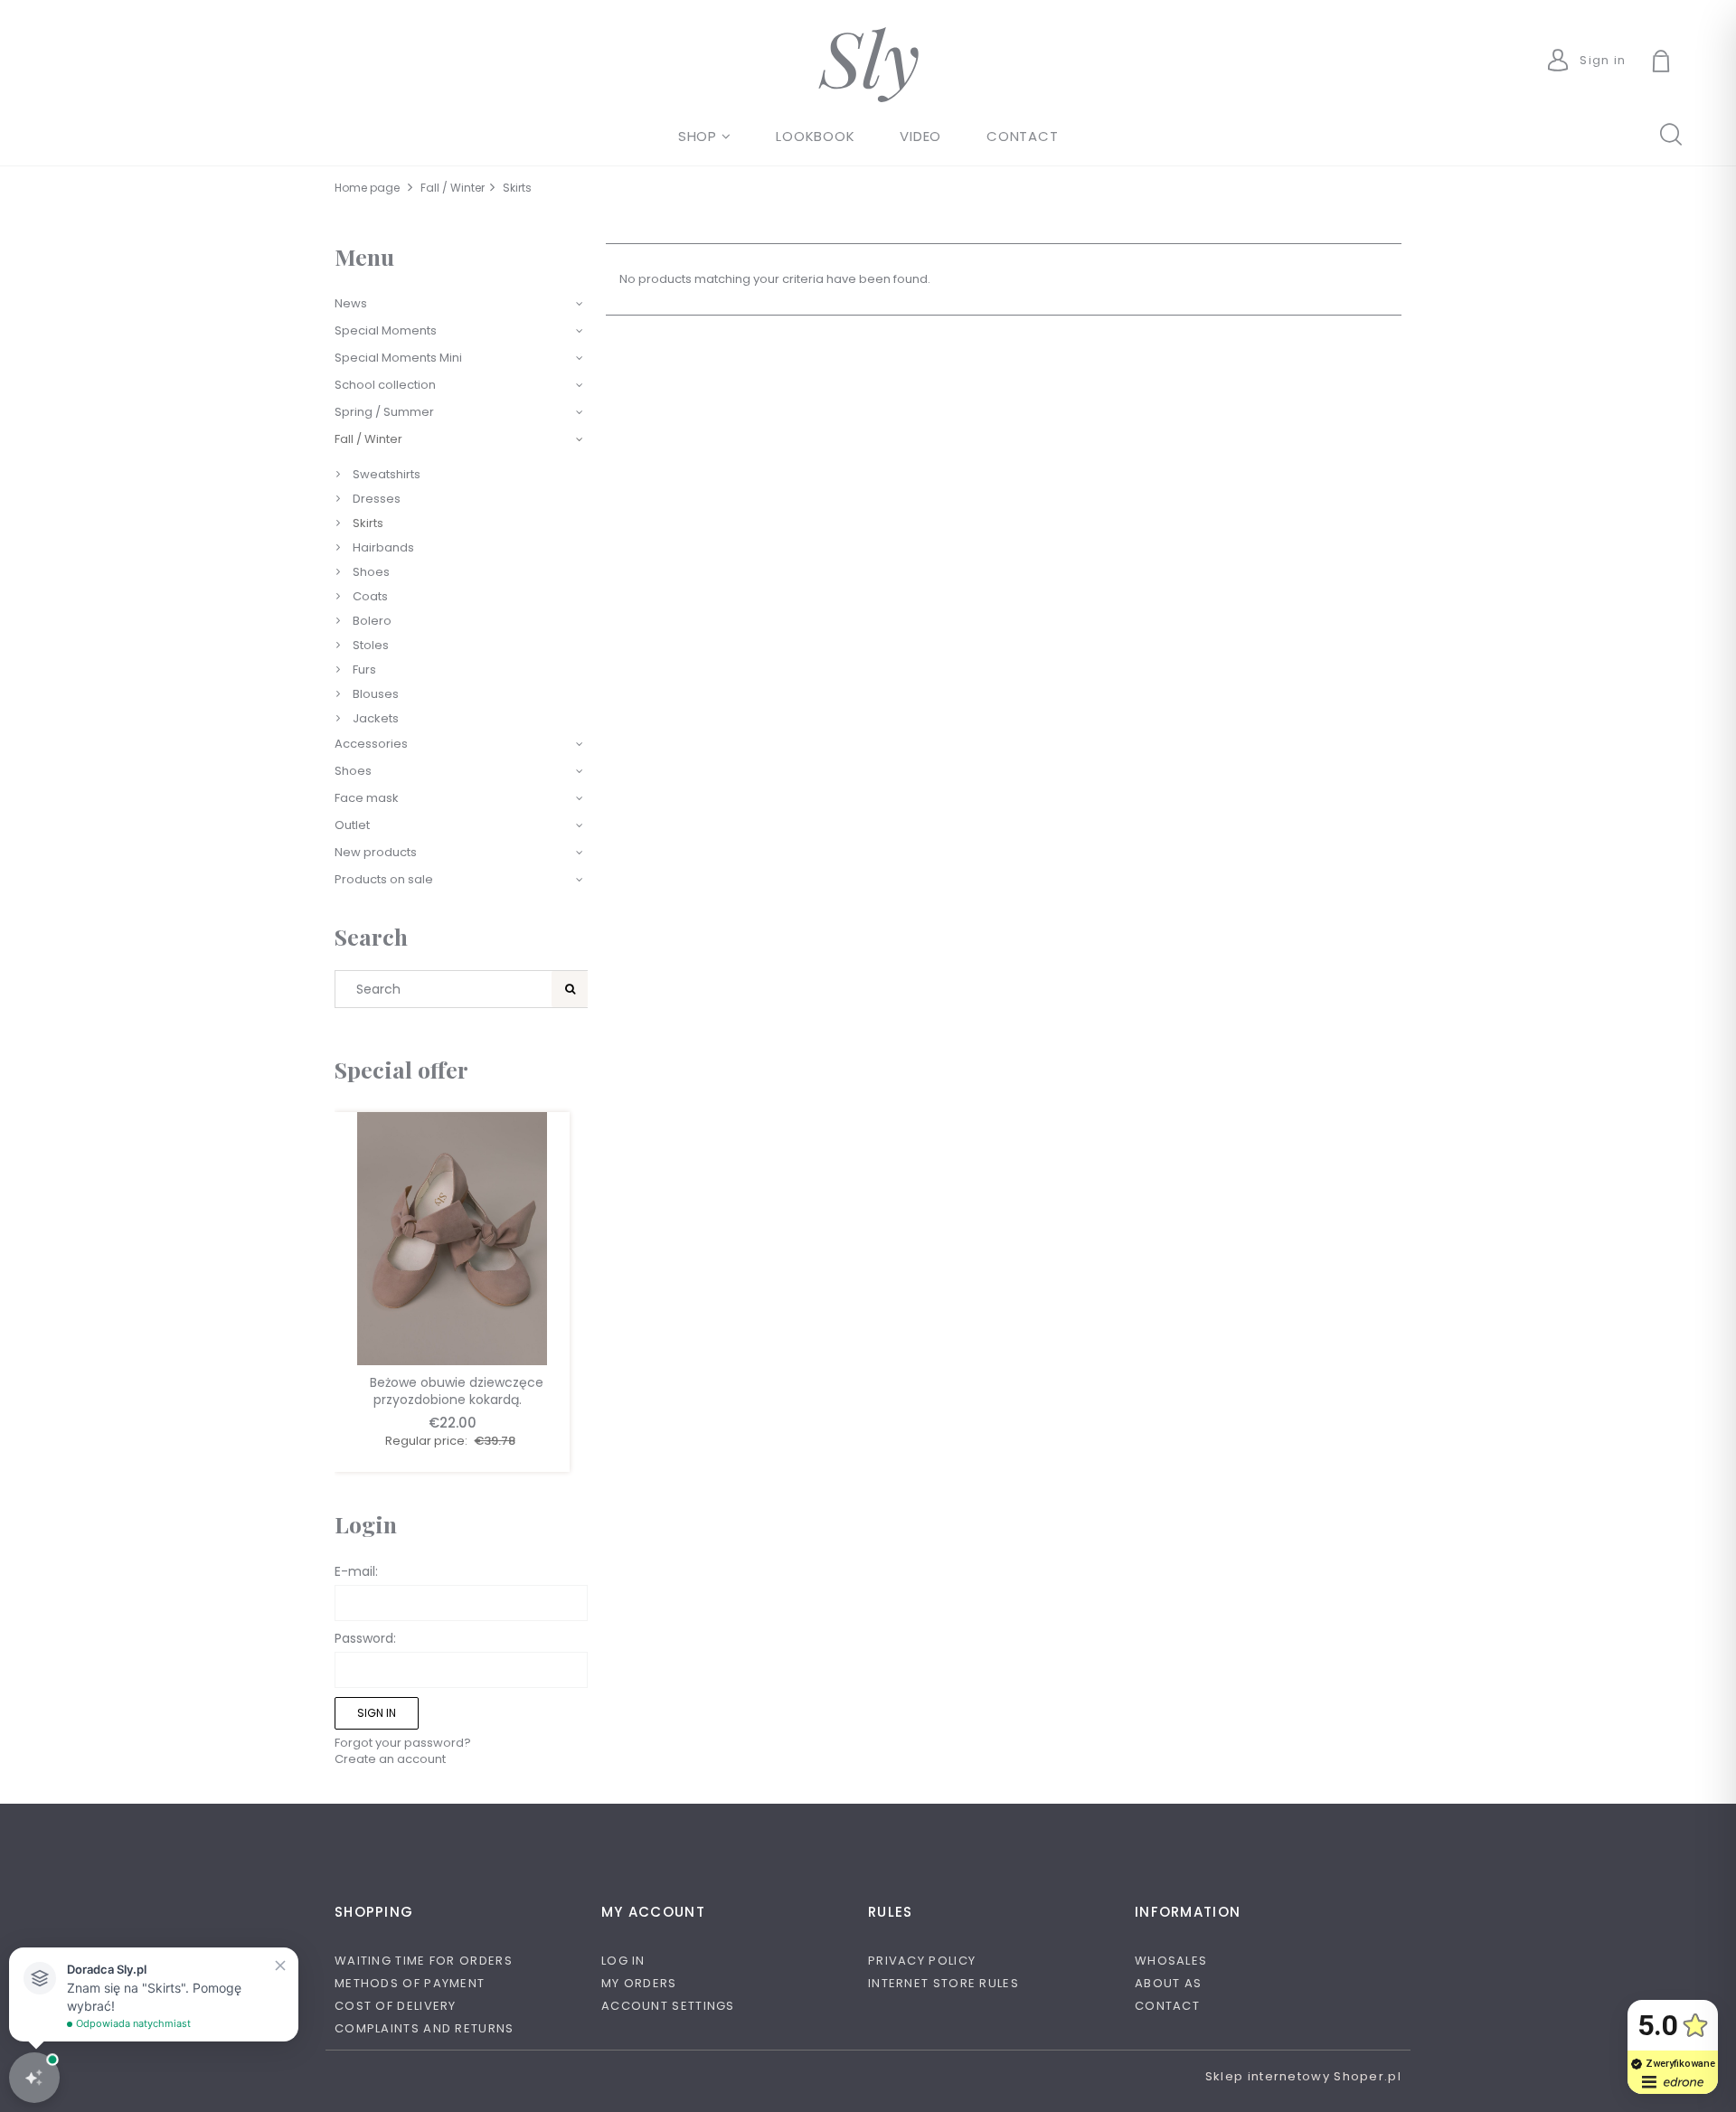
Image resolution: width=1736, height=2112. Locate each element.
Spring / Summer (384, 412)
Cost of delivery (396, 2006)
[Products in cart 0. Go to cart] (1682, 63)
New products (376, 852)
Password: (365, 1638)
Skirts (368, 523)
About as (1168, 1983)
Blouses (376, 694)
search (1670, 133)
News (351, 303)
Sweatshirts (387, 474)
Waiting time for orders (424, 1961)
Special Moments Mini (398, 358)
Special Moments (386, 330)
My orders (639, 1983)
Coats (370, 596)
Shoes (371, 572)
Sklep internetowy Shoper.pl (1303, 2076)
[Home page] (868, 65)
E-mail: (356, 1571)
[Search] (570, 989)
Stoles (371, 645)
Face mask (367, 798)
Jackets (376, 718)
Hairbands (383, 547)
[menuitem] (705, 136)
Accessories (371, 744)
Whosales (1171, 1961)
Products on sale (384, 879)
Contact (1167, 2006)
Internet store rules (943, 1983)
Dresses (377, 499)
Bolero (372, 621)
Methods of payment (410, 1983)
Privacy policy (922, 1961)
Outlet (352, 825)
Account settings (668, 2006)
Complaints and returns (425, 2028)
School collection (385, 385)
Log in (623, 1961)
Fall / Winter (368, 439)
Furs (364, 669)
